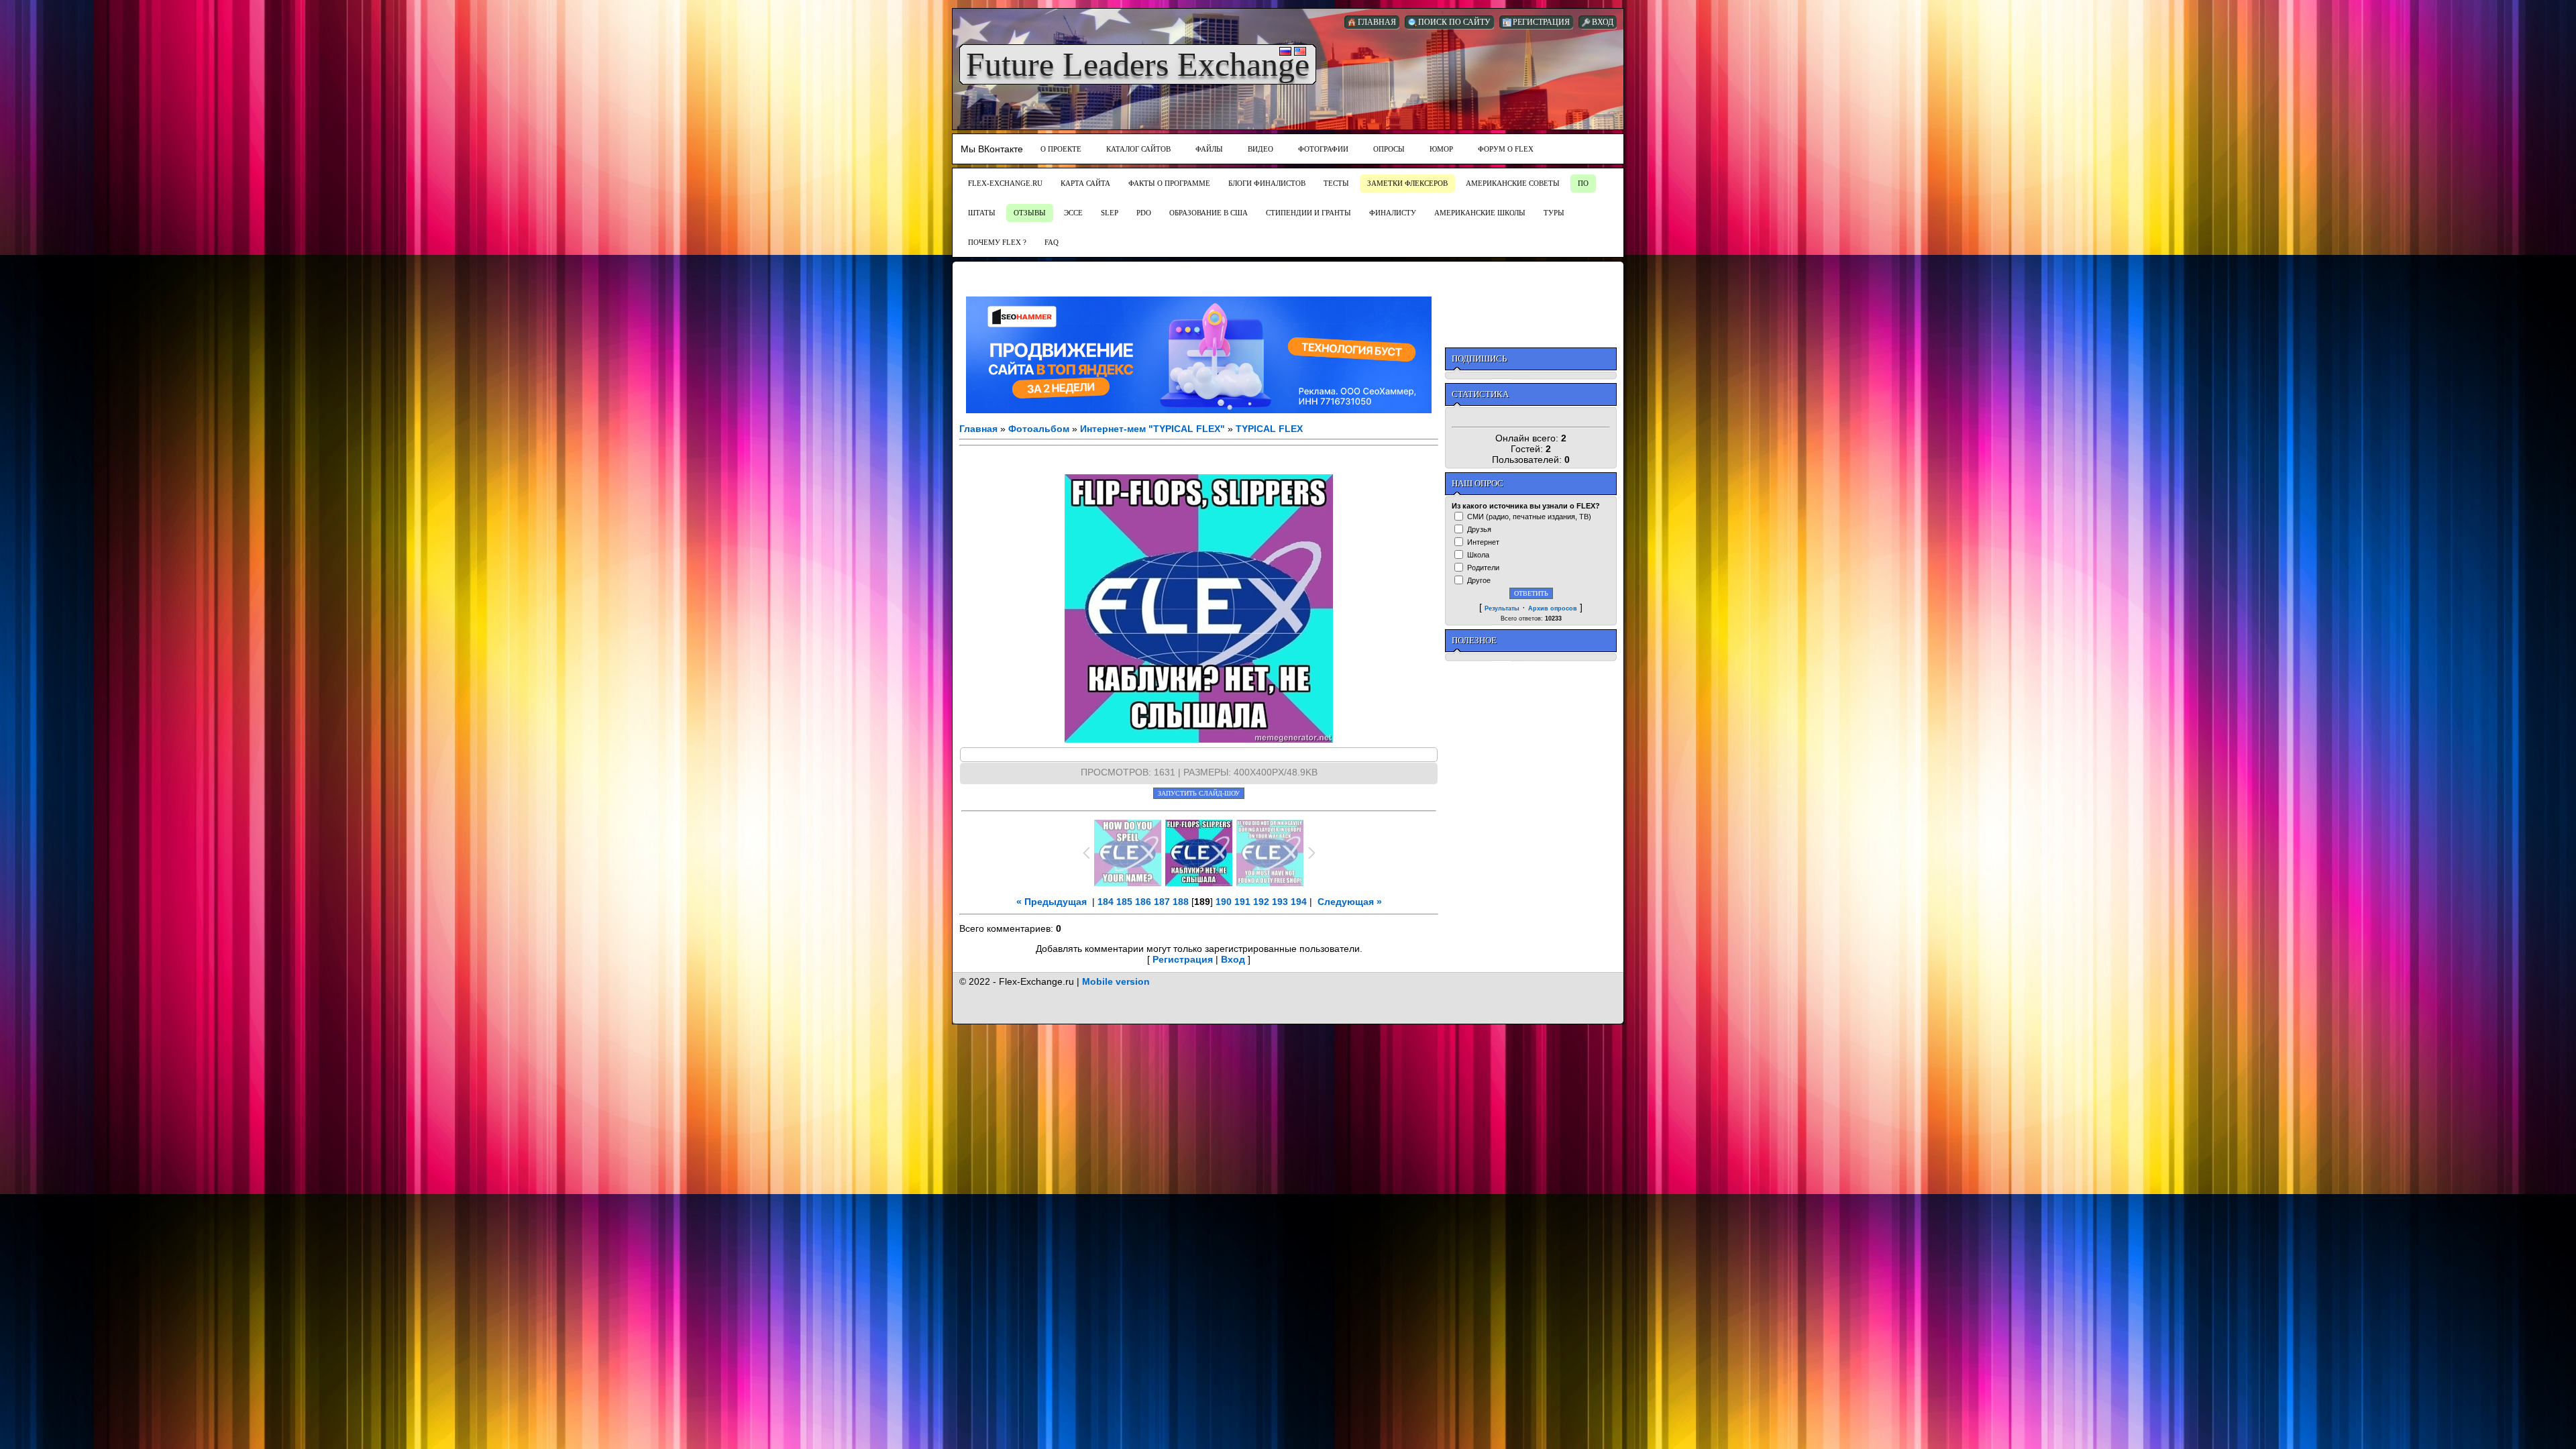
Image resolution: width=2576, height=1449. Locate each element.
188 (1181, 902)
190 (1224, 902)
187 (1162, 902)
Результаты (1502, 608)
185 (1124, 902)
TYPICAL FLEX (1269, 429)
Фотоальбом (1039, 429)
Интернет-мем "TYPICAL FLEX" (1152, 429)
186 (1143, 902)
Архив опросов (1553, 608)
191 (1242, 902)
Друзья (1479, 529)
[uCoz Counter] (1531, 417)
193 (1280, 902)
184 (1106, 902)
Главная (978, 429)
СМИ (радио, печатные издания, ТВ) (1529, 517)
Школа (1478, 555)
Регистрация (1183, 959)
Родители (1483, 568)
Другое (1479, 580)
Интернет (1483, 542)
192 (1261, 902)
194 (1299, 902)
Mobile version (1116, 981)
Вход (1233, 959)
